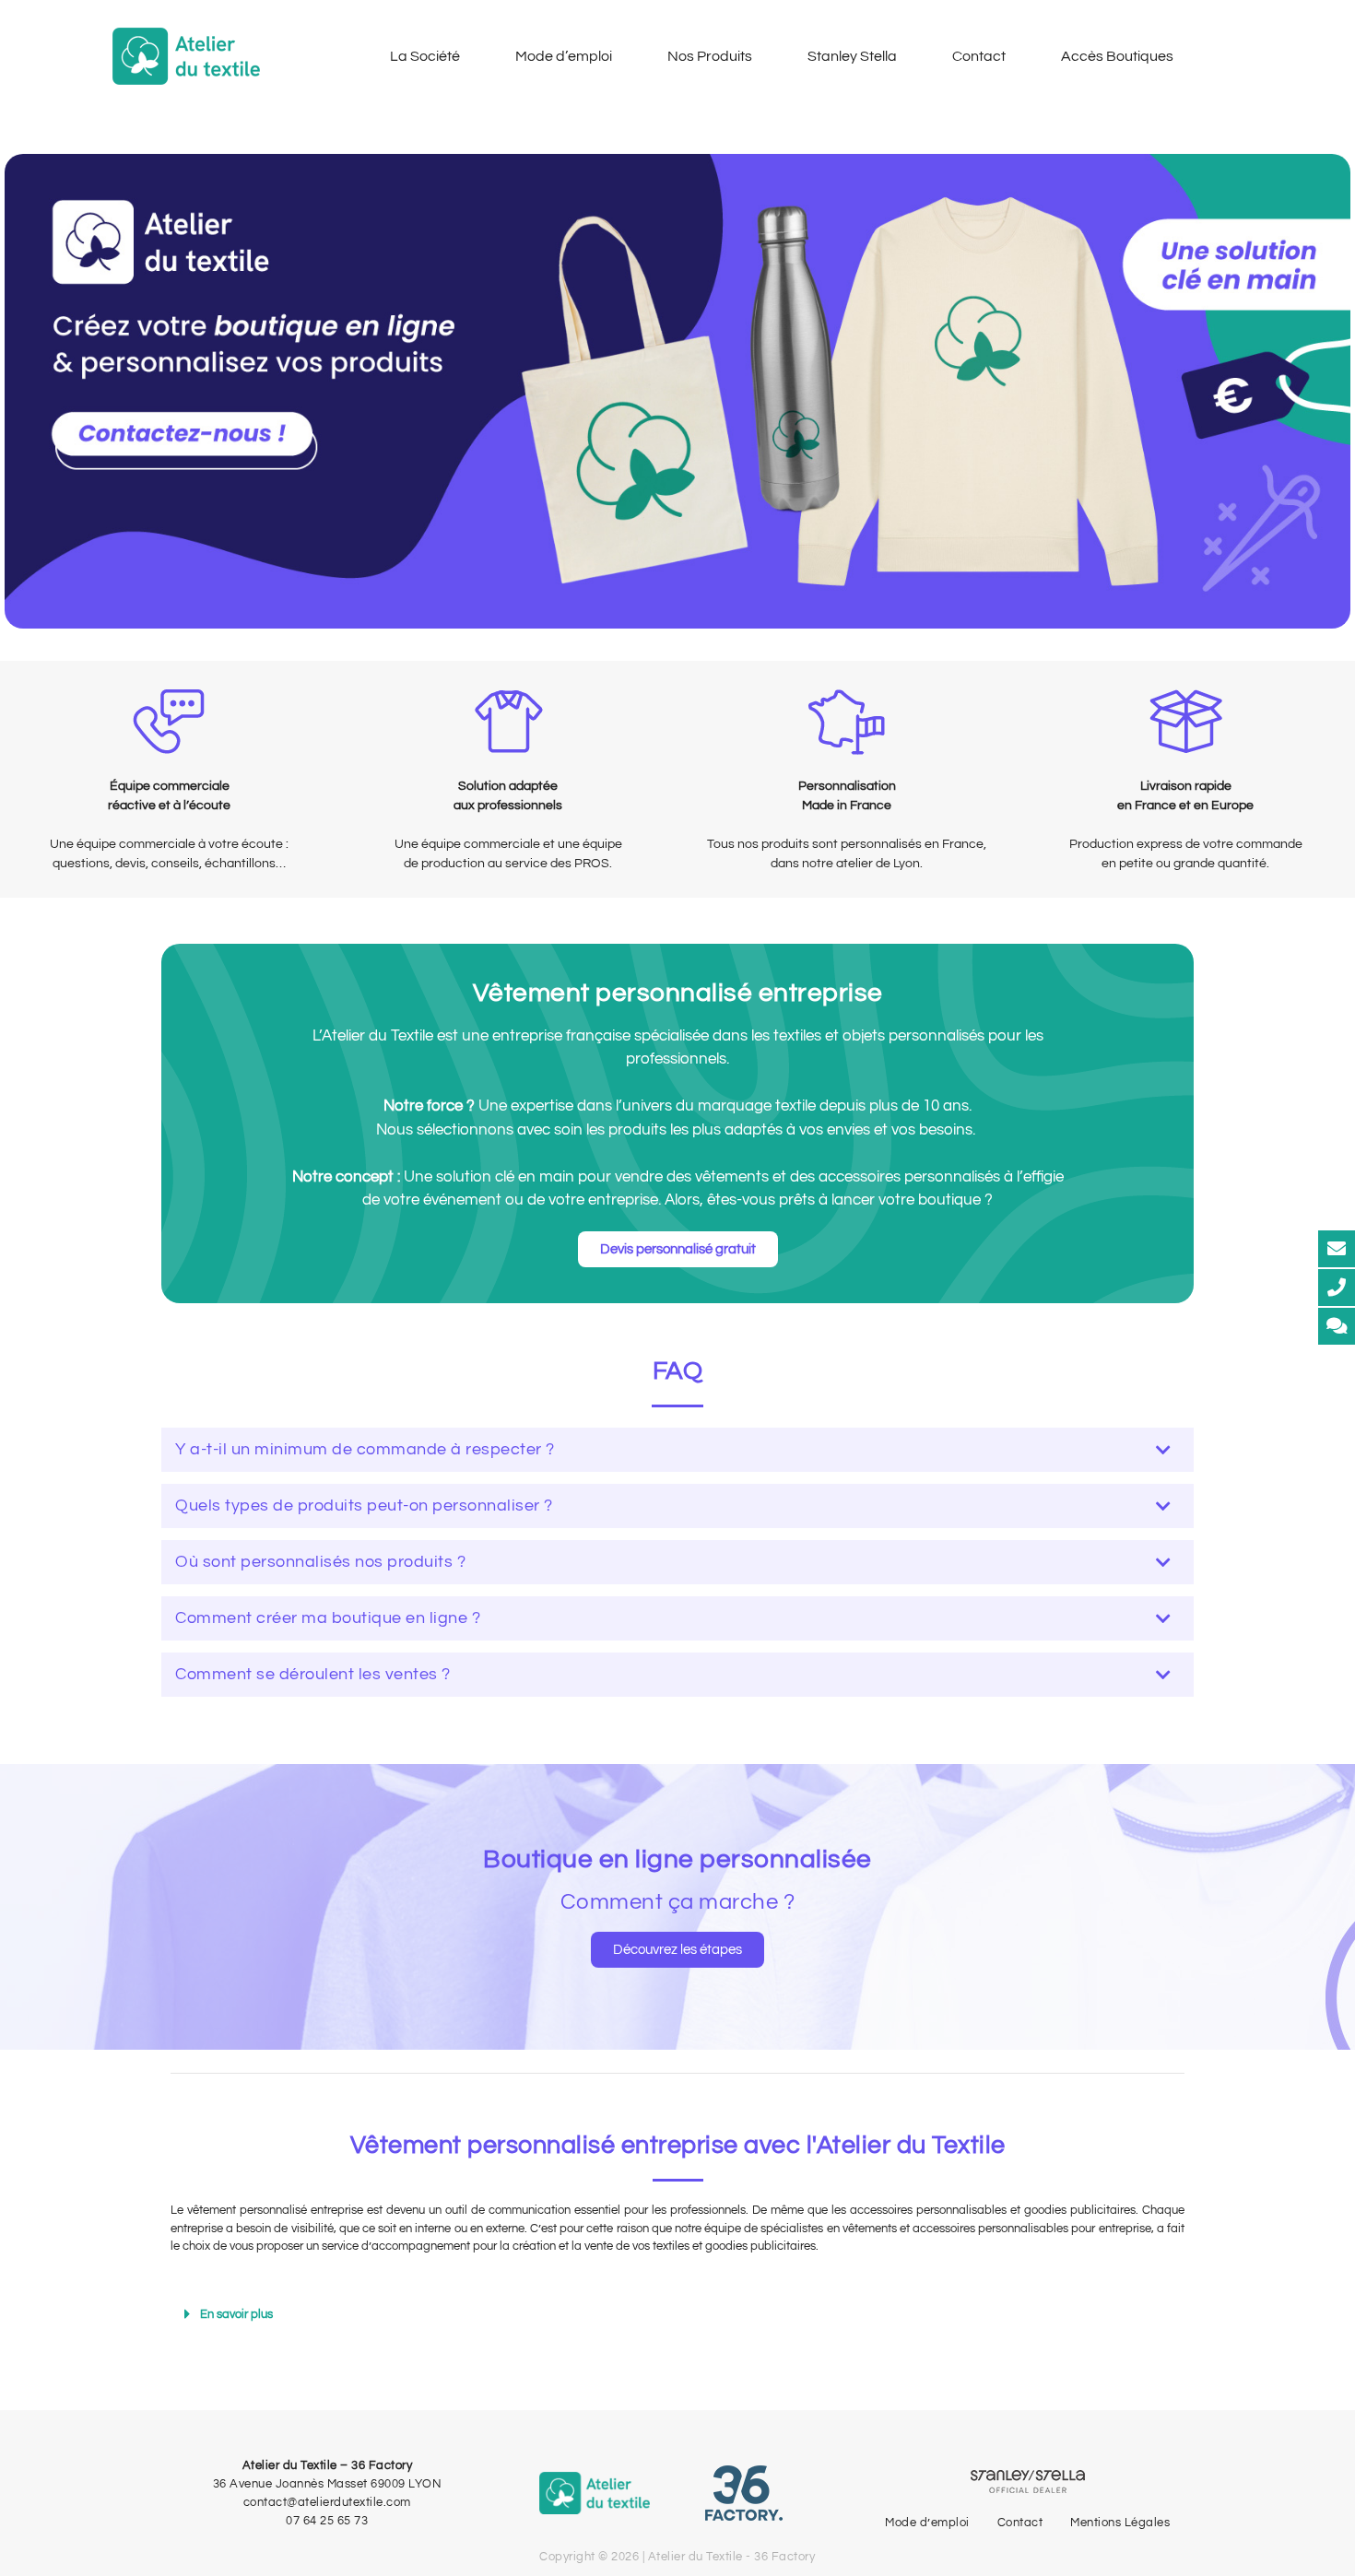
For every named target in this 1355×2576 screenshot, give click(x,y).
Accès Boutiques (1117, 56)
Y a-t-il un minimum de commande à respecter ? (365, 1449)
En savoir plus (236, 2314)
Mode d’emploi (564, 56)
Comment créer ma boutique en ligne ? (328, 1618)
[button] (677, 1450)
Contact (979, 56)
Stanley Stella (852, 56)
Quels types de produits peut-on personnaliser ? (364, 1506)
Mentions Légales (1120, 2523)
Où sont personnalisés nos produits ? (320, 1562)
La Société (425, 56)
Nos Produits (710, 56)
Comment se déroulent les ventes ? (313, 1674)
